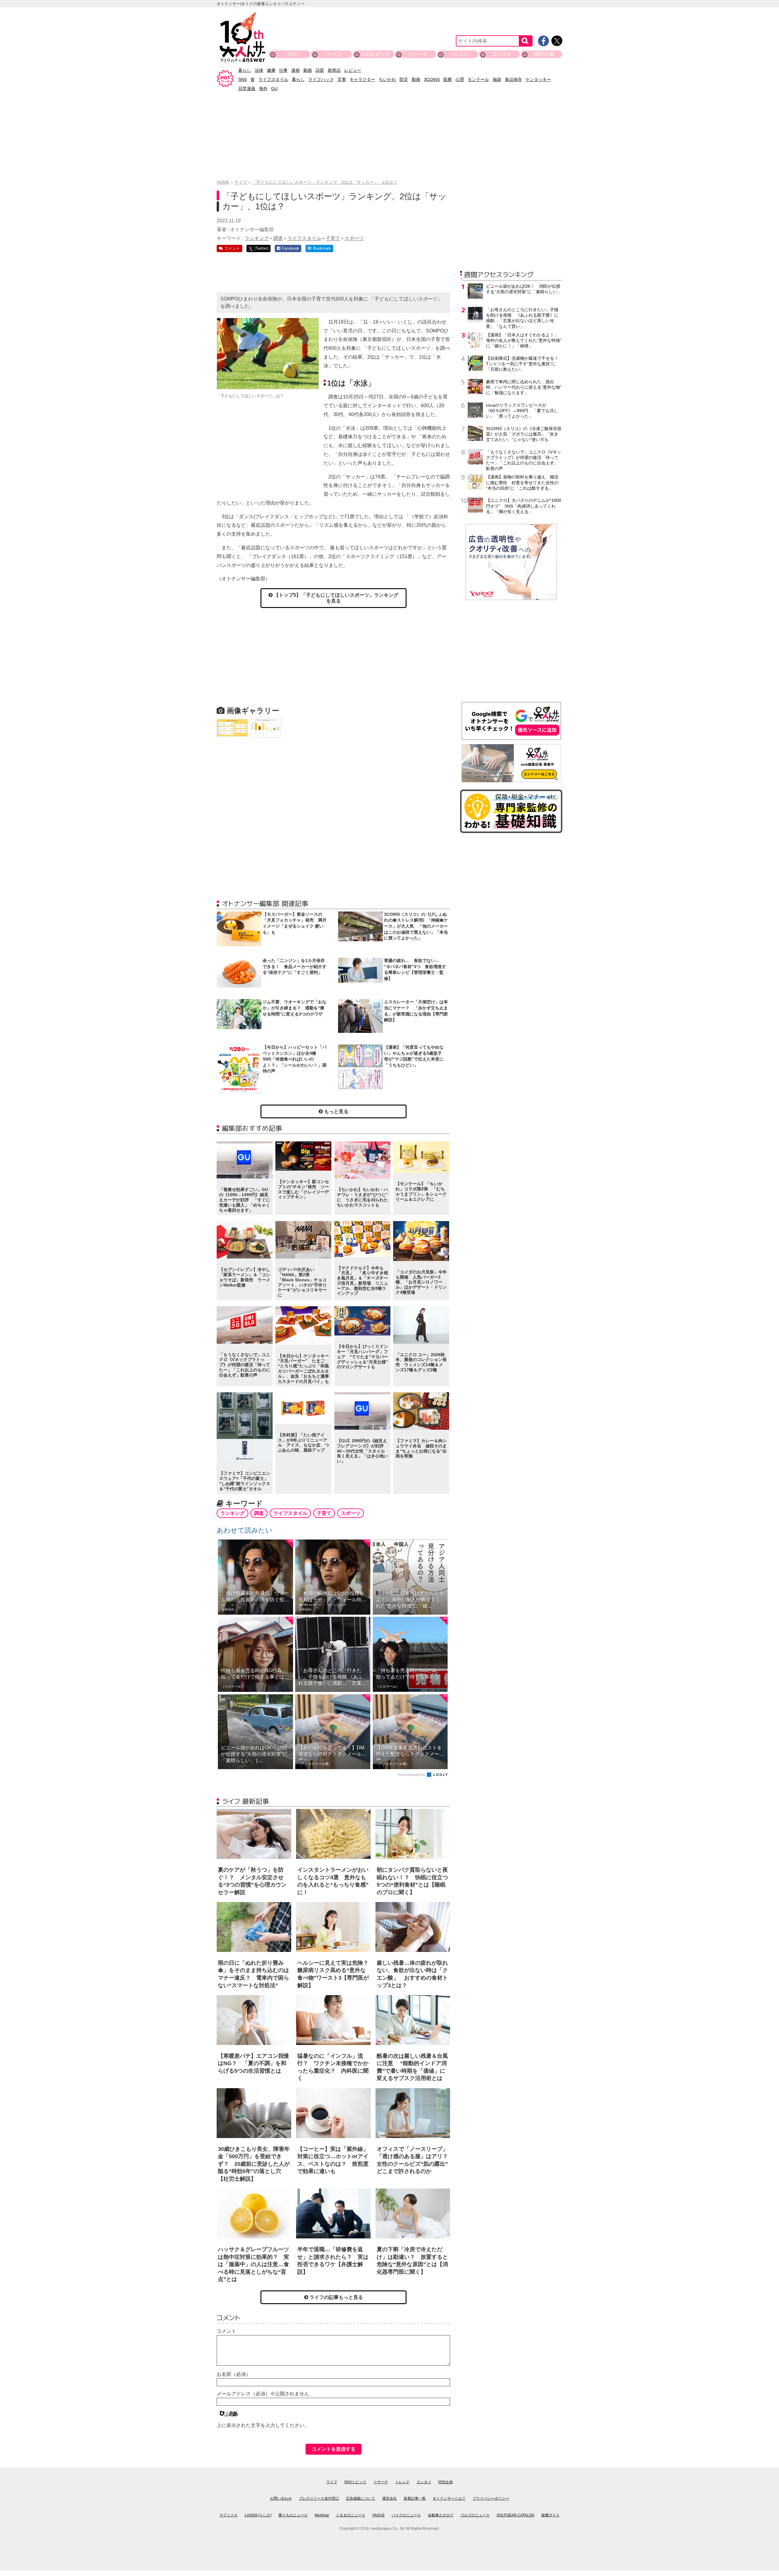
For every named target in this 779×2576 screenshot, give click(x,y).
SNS (243, 79)
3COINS (432, 79)
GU (274, 89)
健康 (271, 70)
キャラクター (362, 79)
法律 (259, 70)
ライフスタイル (273, 79)
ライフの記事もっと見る (336, 2297)
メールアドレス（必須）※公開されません (263, 2394)
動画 (308, 70)
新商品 (334, 70)
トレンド (460, 54)
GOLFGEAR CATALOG (515, 2515)
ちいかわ (387, 79)
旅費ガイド (550, 2515)
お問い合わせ (281, 2498)
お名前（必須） (234, 2374)
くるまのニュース (351, 2515)
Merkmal (322, 2515)
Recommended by (412, 1775)
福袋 (497, 79)
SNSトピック (376, 54)
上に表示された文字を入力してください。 (263, 2425)
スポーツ (354, 238)
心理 (460, 79)
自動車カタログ (441, 2515)
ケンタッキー (538, 79)
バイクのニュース (406, 2515)
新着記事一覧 (415, 2498)
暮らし (245, 70)
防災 (404, 79)
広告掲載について (361, 2498)
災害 (342, 79)
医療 (448, 79)
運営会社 (389, 2498)
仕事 (283, 70)
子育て (333, 238)
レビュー (353, 70)
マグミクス (229, 2515)
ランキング (257, 238)
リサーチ (418, 54)
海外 (263, 89)
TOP (292, 54)
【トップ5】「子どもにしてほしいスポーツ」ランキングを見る (335, 598)
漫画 (295, 70)
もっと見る (336, 1111)
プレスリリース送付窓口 (319, 2498)
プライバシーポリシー (491, 2498)
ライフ (334, 54)
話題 (320, 70)
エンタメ (502, 54)
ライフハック (321, 79)
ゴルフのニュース (475, 2515)
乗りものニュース (293, 2515)
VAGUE (378, 2515)
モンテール (478, 79)
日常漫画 (247, 89)
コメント (226, 2331)
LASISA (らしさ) (258, 2515)
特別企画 (544, 54)
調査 (278, 238)
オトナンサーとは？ (449, 2498)
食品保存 (513, 79)
